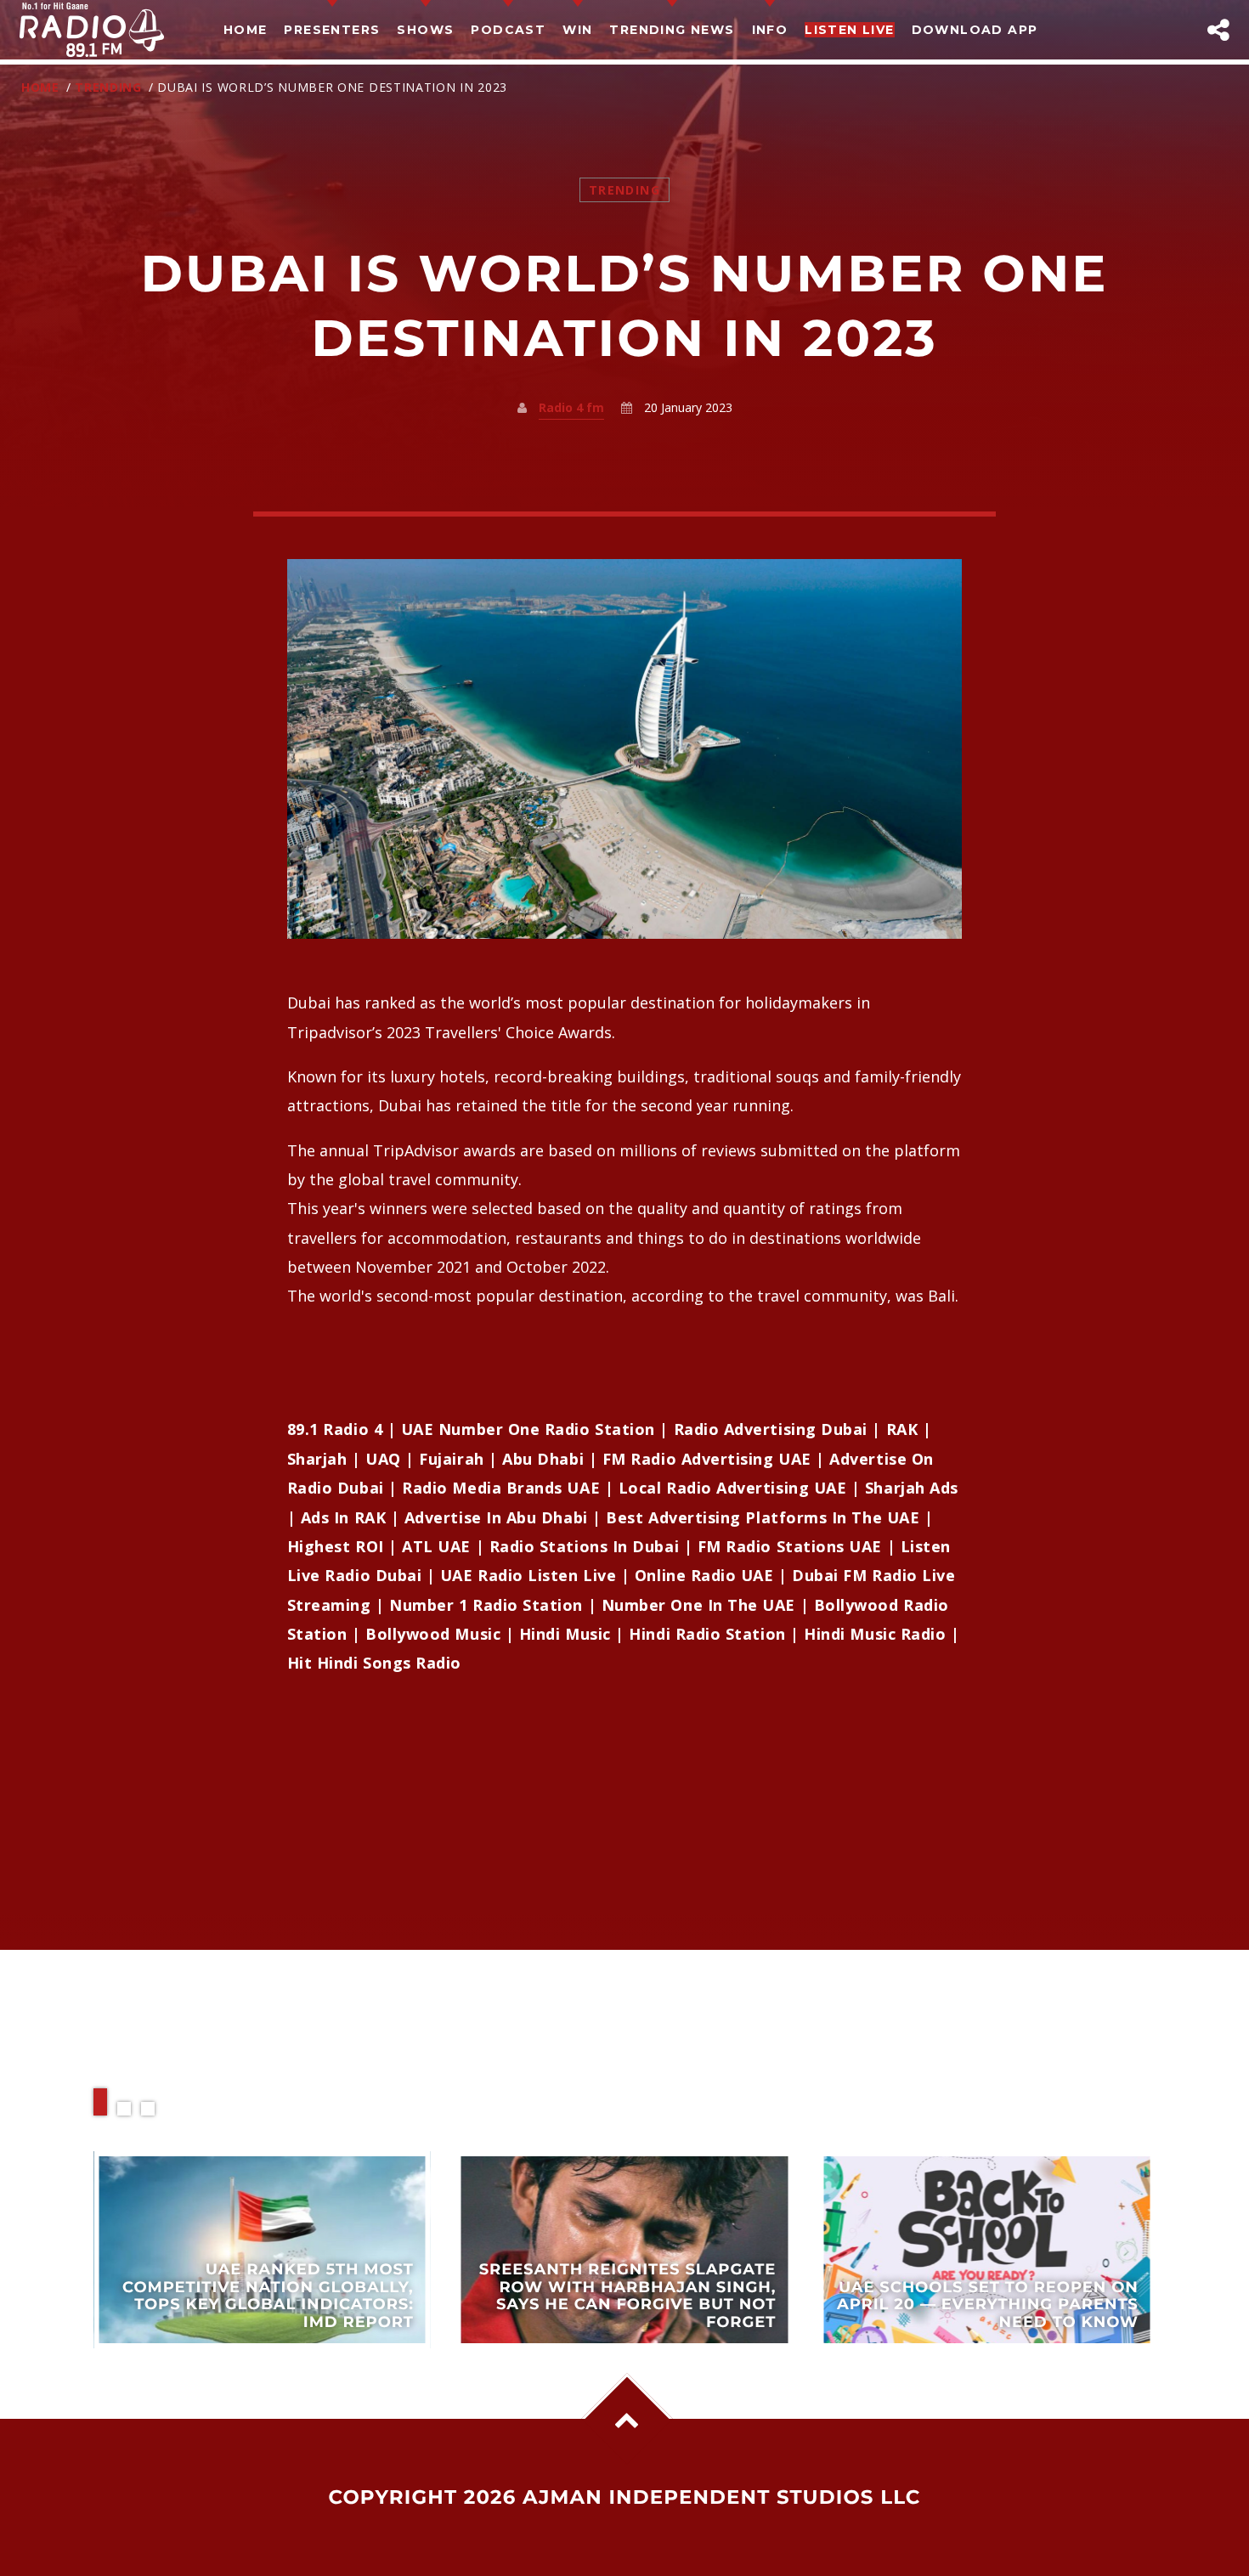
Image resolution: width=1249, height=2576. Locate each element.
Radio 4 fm (571, 407)
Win (577, 30)
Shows (425, 30)
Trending (108, 87)
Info (770, 30)
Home (246, 30)
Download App (975, 30)
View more (262, 2249)
